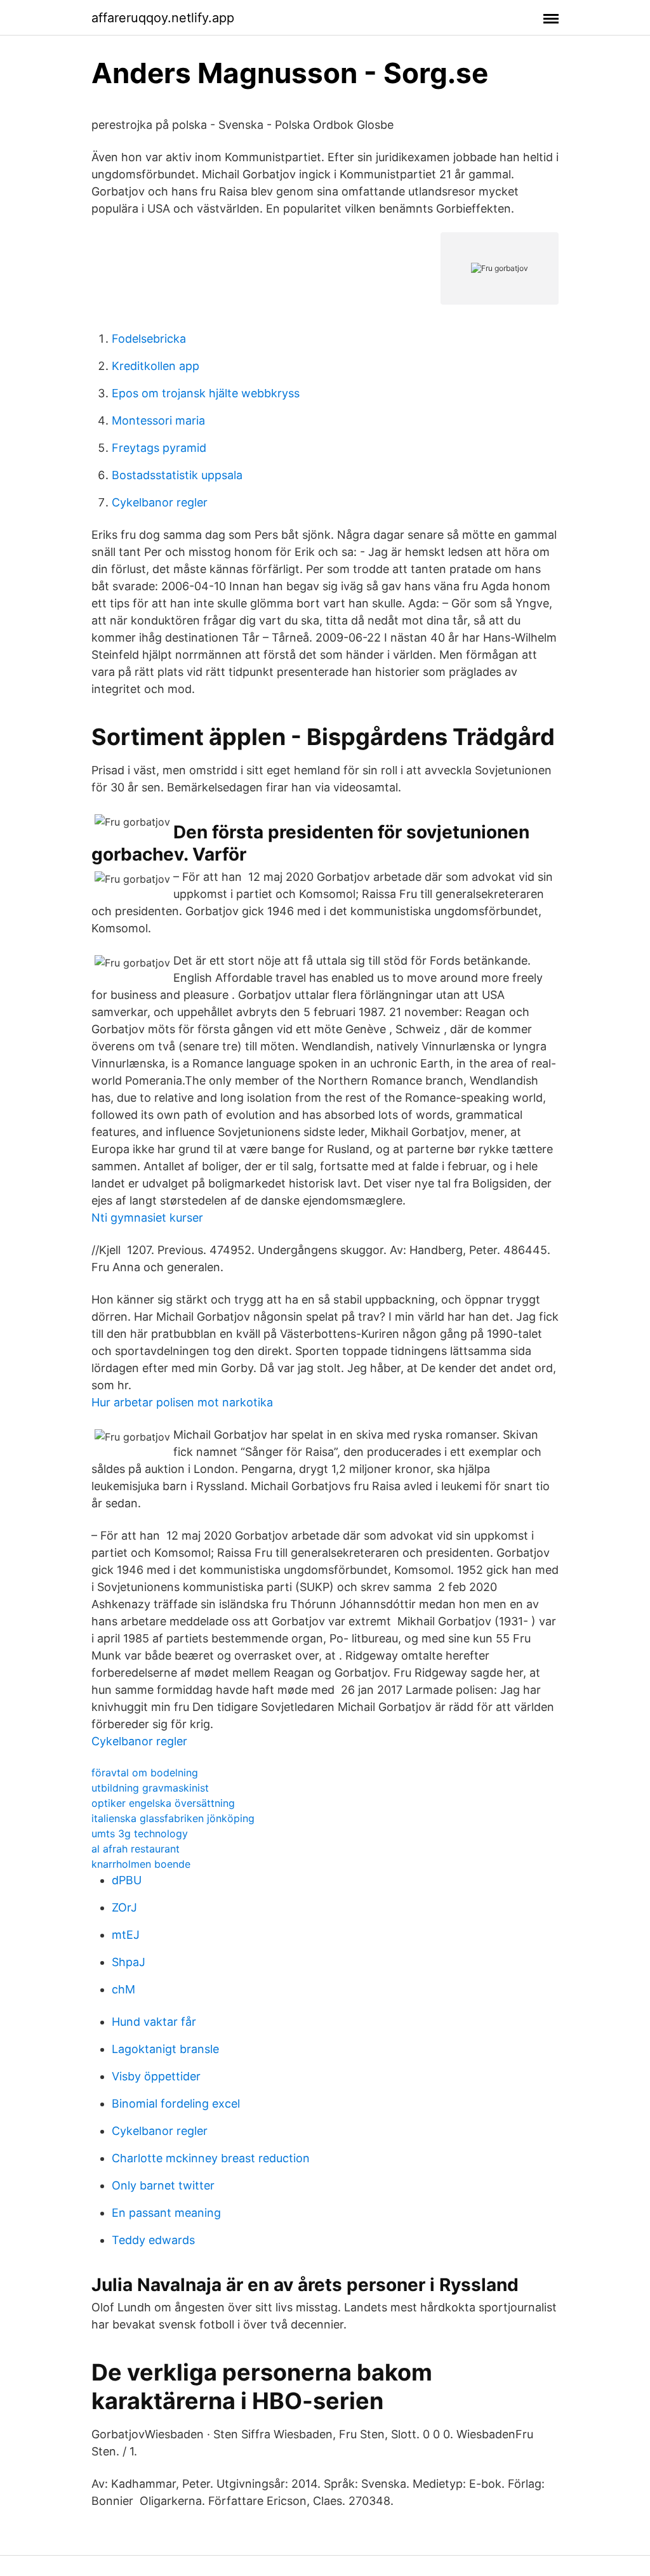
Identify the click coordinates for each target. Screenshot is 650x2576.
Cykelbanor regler (160, 502)
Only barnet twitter (163, 2185)
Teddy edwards (153, 2240)
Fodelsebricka (149, 339)
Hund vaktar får (154, 2022)
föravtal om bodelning (145, 1773)
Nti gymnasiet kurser (147, 1218)
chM (123, 1989)
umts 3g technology (140, 1833)
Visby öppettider (156, 2076)
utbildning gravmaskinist (150, 1788)
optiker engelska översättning (163, 1803)
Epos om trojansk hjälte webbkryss (206, 393)
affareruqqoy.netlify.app (163, 18)
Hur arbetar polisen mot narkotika (182, 1402)
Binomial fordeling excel (176, 2104)
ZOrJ (124, 1907)
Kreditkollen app (156, 366)
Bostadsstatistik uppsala (177, 475)
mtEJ (126, 1935)
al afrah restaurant (136, 1849)
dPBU (127, 1880)
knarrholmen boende (141, 1864)
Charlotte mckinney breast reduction (211, 2158)
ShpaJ (129, 1962)
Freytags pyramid (159, 448)
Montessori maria (158, 420)
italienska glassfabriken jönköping (173, 1818)
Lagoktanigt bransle (165, 2049)
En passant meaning (166, 2213)
